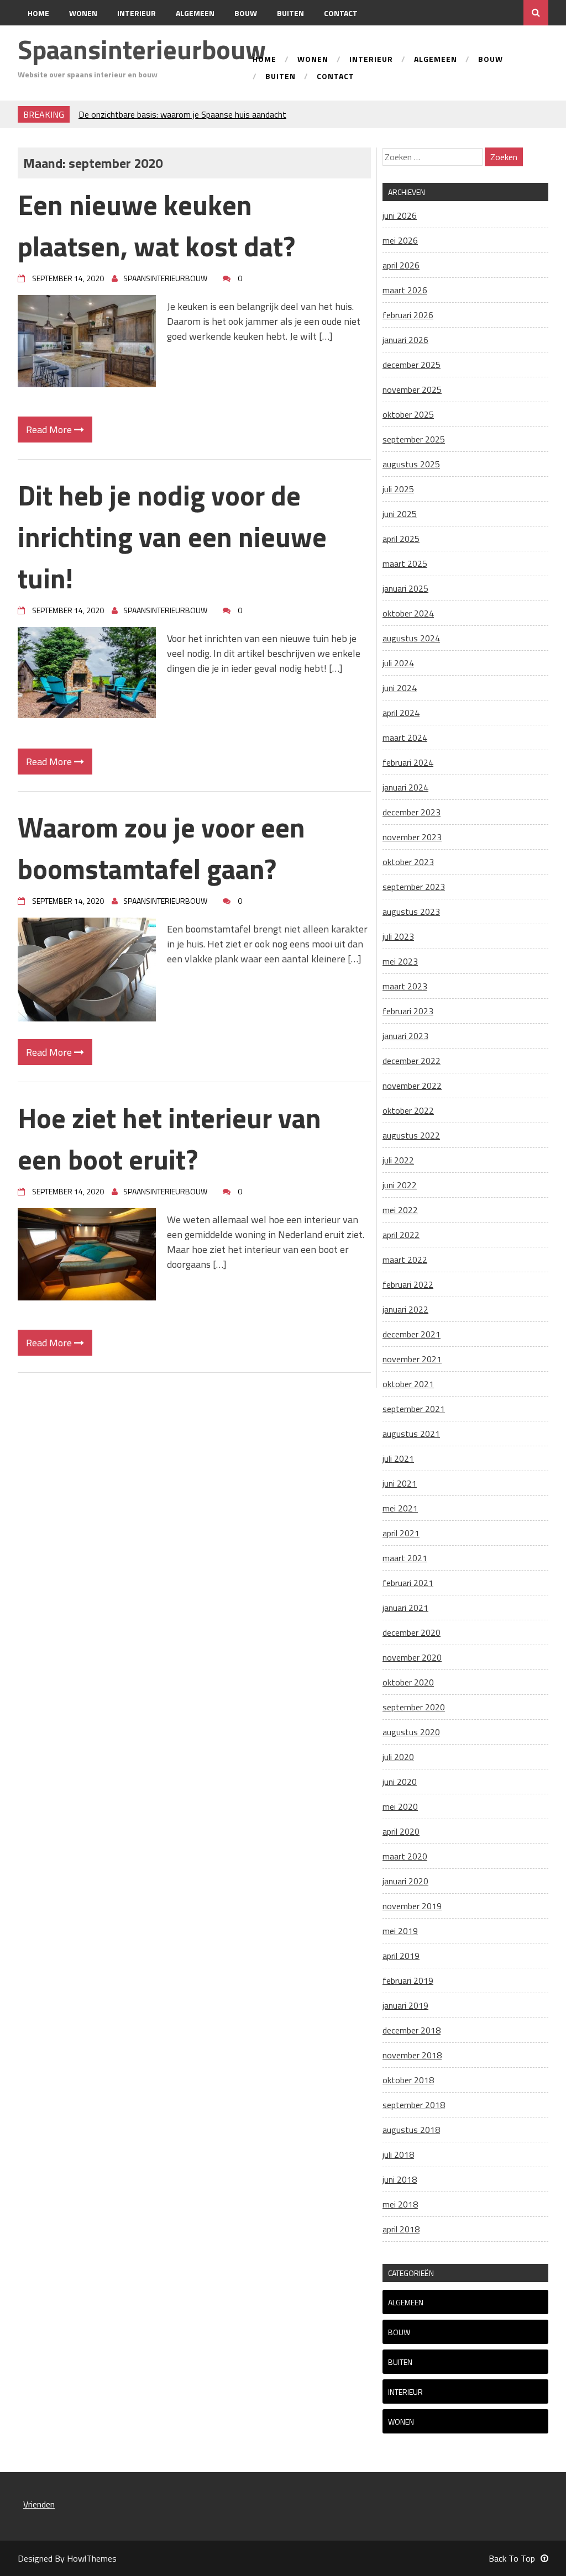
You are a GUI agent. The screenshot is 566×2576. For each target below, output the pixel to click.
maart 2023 (405, 986)
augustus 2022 (411, 1135)
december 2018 (412, 2030)
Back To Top (512, 2558)
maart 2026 (405, 290)
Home (38, 13)
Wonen (83, 13)
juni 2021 (400, 1483)
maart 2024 (405, 737)
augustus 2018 (411, 2130)
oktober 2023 (408, 862)
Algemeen (195, 13)
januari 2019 (405, 2005)
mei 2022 (400, 1210)
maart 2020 (405, 1856)
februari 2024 (408, 762)
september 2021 (414, 1409)
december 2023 (412, 812)
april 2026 (401, 265)
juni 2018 (400, 2179)
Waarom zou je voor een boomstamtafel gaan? (161, 848)
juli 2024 (398, 663)
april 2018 (401, 2229)
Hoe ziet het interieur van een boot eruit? (169, 1138)
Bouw (246, 13)
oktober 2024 (408, 613)
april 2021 (401, 1533)
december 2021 (412, 1334)
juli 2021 (398, 1458)
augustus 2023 (411, 912)
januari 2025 (405, 588)
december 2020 (412, 1632)
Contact (341, 13)
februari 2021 (408, 1583)
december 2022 (412, 1061)
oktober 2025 (408, 414)
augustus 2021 (411, 1434)
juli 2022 (398, 1160)
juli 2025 (398, 489)
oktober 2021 (408, 1384)
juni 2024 (400, 688)
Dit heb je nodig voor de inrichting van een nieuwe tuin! (172, 536)
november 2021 (412, 1359)
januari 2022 (405, 1309)
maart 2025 (405, 563)
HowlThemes (92, 2558)
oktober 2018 (408, 2080)
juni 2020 (400, 1782)
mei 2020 (400, 1806)
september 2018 (414, 2105)
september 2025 (414, 439)
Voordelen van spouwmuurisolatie (141, 114)
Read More (50, 430)
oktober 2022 (408, 1110)
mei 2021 (400, 1508)
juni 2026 (400, 215)
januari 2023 (405, 1036)
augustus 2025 (411, 464)
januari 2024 (405, 787)
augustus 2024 (411, 638)
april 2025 (401, 539)
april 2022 (401, 1235)
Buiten (290, 13)
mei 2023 (400, 961)
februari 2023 (408, 1011)
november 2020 (412, 1657)
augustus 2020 (411, 1732)
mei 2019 (400, 1931)
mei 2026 (400, 240)
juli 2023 (398, 936)
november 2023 (412, 837)
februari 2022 (408, 1284)
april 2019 (401, 1956)
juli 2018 (398, 2154)
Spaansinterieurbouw (142, 49)
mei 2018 (400, 2204)
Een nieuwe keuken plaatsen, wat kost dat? (156, 225)
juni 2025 (400, 514)
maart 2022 (405, 1260)
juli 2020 (398, 1757)
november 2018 (412, 2055)
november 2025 (412, 389)
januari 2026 (405, 340)
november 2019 (412, 1906)
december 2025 (412, 365)
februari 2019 (408, 1980)
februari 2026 (408, 315)
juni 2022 (400, 1185)
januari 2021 (405, 1608)
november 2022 (412, 1086)
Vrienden (39, 2504)
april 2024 (401, 713)
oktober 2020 (408, 1682)
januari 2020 (405, 1881)
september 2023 (414, 887)
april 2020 (401, 1831)
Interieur (137, 13)
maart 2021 (405, 1558)
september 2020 (414, 1707)
